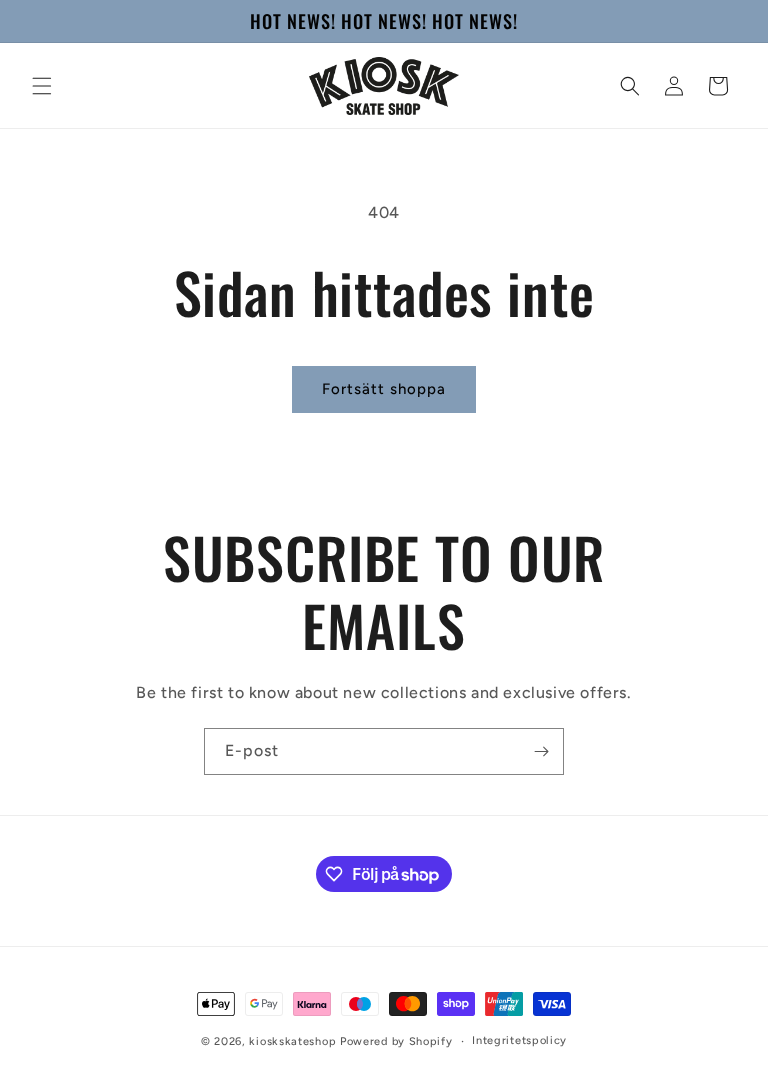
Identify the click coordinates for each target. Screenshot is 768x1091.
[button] (42, 86)
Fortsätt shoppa (384, 389)
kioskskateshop (292, 1041)
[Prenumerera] (541, 751)
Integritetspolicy (519, 1040)
